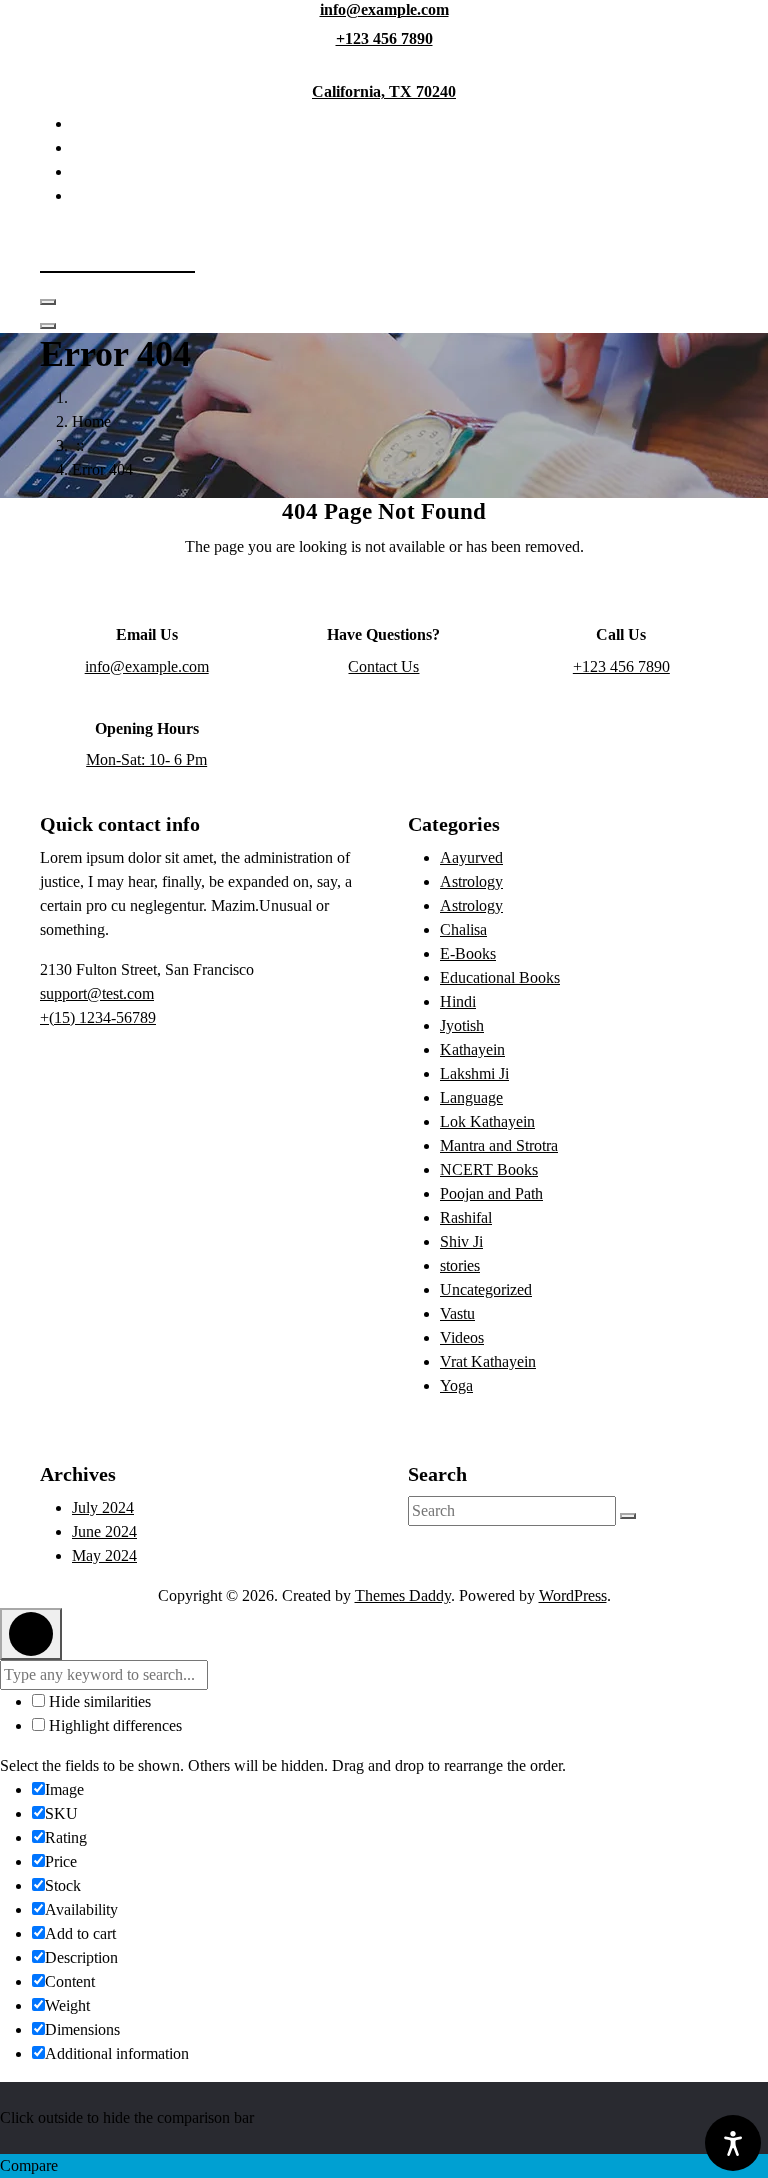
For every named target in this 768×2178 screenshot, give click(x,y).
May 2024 (104, 1555)
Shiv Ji (461, 1241)
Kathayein (472, 1049)
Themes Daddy (403, 1595)
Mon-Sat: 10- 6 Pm (146, 759)
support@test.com (97, 993)
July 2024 (103, 1507)
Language (471, 1097)
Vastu (457, 1313)
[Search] (628, 1516)
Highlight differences (113, 1725)
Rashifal (466, 1217)
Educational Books (500, 977)
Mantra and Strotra (499, 1145)
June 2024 (104, 1531)
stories (460, 1265)
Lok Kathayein (487, 1121)
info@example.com (384, 9)
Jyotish (462, 1025)
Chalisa (463, 929)
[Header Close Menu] (48, 326)
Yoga (456, 1385)
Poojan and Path (491, 1193)
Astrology (471, 881)
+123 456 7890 (384, 38)
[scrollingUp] (31, 1634)
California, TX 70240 (384, 91)
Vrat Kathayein (488, 1361)
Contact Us (383, 666)
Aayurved (471, 857)
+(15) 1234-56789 (98, 1017)
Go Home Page (384, 600)
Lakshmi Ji (474, 1073)
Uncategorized (486, 1289)
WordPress (573, 1595)
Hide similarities (98, 1701)
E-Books (468, 953)
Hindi (458, 1001)
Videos (462, 1337)
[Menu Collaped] (48, 302)
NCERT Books (489, 1169)
